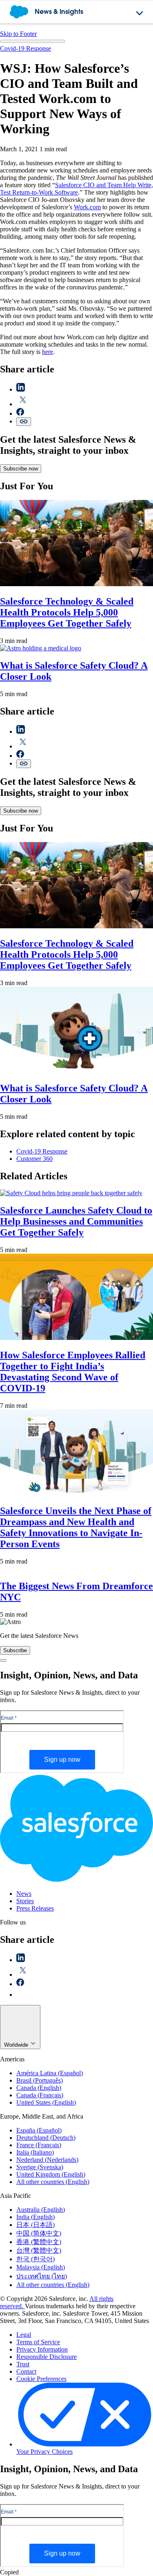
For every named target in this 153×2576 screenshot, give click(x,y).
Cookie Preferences (41, 2379)
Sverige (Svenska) (40, 2167)
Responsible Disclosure (47, 2357)
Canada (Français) (40, 2095)
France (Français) (39, 2145)
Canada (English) (39, 2088)
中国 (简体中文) (39, 2233)
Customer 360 (34, 1159)
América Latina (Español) (50, 2073)
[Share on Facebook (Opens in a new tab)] (20, 413)
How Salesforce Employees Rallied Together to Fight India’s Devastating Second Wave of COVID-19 (73, 1372)
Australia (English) (41, 2210)
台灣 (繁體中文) (39, 2250)
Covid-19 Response (25, 48)
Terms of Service (38, 2342)
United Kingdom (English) (51, 2174)
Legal (24, 2335)
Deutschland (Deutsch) (46, 2138)
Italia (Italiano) (35, 2152)
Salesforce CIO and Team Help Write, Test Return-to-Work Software (76, 189)
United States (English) (46, 2102)
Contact (26, 2371)
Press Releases (35, 1908)
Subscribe (15, 1650)
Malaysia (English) (41, 2267)
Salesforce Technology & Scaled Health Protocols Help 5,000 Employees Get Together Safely (67, 612)
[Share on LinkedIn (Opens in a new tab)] (21, 389)
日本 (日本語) (35, 2225)
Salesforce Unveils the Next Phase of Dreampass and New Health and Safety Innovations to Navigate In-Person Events (76, 1527)
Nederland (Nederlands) (47, 2160)
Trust (23, 2364)
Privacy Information (42, 2349)
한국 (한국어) (35, 2259)
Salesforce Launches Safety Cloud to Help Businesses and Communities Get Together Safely (76, 1221)
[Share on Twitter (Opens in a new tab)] (23, 404)
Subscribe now (21, 469)
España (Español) (39, 2130)
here (48, 352)
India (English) (35, 2217)
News (24, 1894)
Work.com (87, 207)
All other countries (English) (53, 2182)
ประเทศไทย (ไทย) (42, 2276)
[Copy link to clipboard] (24, 422)
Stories (25, 1901)
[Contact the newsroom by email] (21, 1995)
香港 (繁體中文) (39, 2242)
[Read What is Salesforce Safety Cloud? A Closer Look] (41, 648)
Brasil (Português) (40, 2080)
